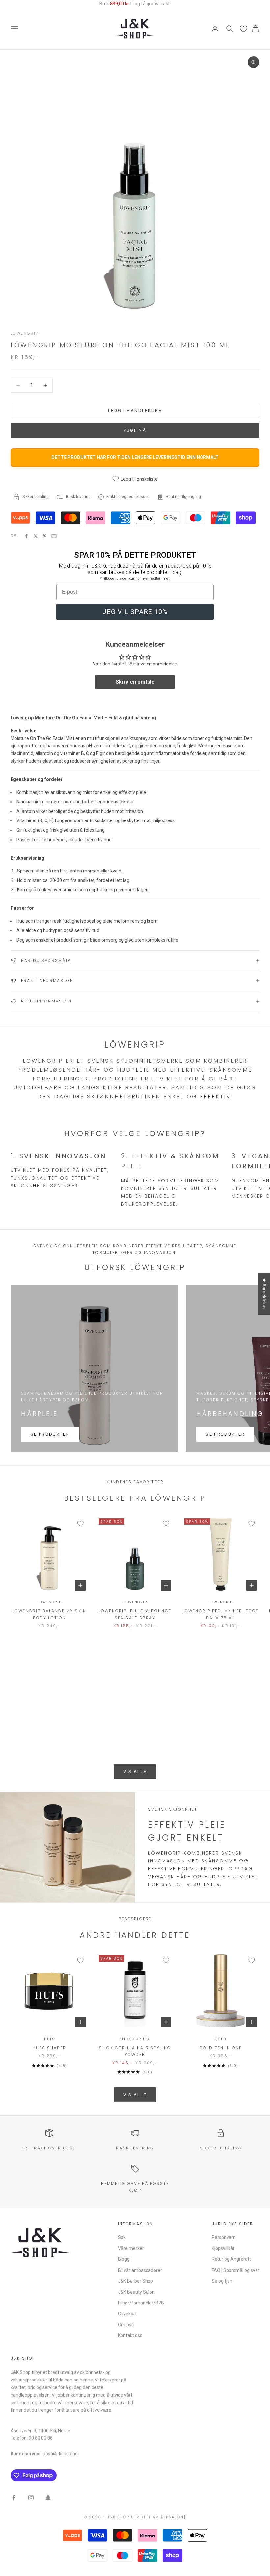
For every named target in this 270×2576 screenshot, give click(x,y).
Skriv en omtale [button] (135, 682)
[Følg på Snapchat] (48, 2498)
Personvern (224, 2237)
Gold (220, 2039)
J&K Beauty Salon (136, 2292)
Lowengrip (25, 333)
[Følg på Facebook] (14, 2498)
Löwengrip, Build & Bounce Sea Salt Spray (135, 1614)
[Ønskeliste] (243, 29)
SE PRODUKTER (50, 1434)
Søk (122, 2237)
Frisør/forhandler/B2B (141, 2303)
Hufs (49, 2039)
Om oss (126, 2325)
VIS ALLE (135, 1771)
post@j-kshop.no (60, 2454)
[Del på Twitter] (36, 536)
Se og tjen (222, 2281)
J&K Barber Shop (135, 2281)
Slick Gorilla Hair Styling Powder (135, 2051)
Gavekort (127, 2314)
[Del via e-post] (54, 536)
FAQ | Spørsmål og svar (236, 2270)
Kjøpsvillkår (223, 2248)
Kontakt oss (130, 2335)
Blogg (124, 2259)
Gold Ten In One (221, 2048)
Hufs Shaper (49, 2048)
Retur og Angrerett (231, 2259)
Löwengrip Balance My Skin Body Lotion (49, 1614)
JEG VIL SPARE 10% (135, 612)
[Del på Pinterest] (45, 536)
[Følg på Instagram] (31, 2498)
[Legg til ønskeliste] (80, 1523)
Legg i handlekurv (135, 411)
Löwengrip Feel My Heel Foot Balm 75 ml (221, 1614)
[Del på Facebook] (26, 536)
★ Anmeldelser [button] (264, 1294)
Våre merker (131, 2248)
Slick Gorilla (135, 2039)
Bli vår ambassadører (140, 2270)
